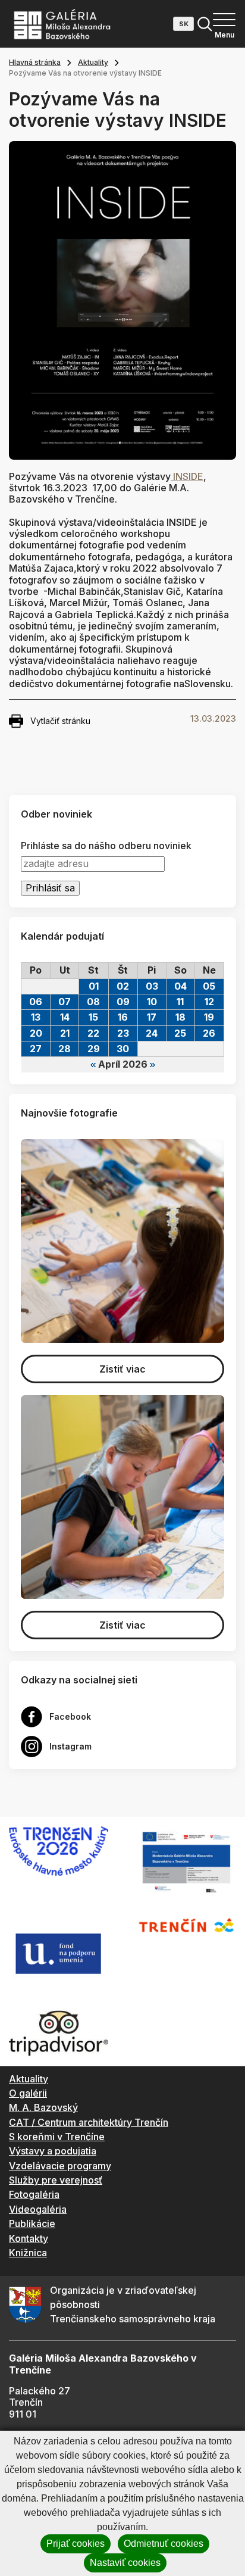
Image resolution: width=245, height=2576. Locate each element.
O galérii (28, 2093)
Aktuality (93, 62)
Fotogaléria (34, 2194)
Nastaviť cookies (125, 2563)
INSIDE (187, 476)
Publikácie (32, 2223)
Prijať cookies (76, 2544)
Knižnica (28, 2253)
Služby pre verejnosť (56, 2180)
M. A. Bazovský (43, 2107)
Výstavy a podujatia (53, 2151)
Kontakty (29, 2238)
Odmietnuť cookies (164, 2544)
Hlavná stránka (35, 62)
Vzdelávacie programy (60, 2166)
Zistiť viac (122, 1369)
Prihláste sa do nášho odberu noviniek (106, 846)
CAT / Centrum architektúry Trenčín (89, 2122)
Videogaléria (38, 2209)
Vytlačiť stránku (60, 721)
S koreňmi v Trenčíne (57, 2137)
